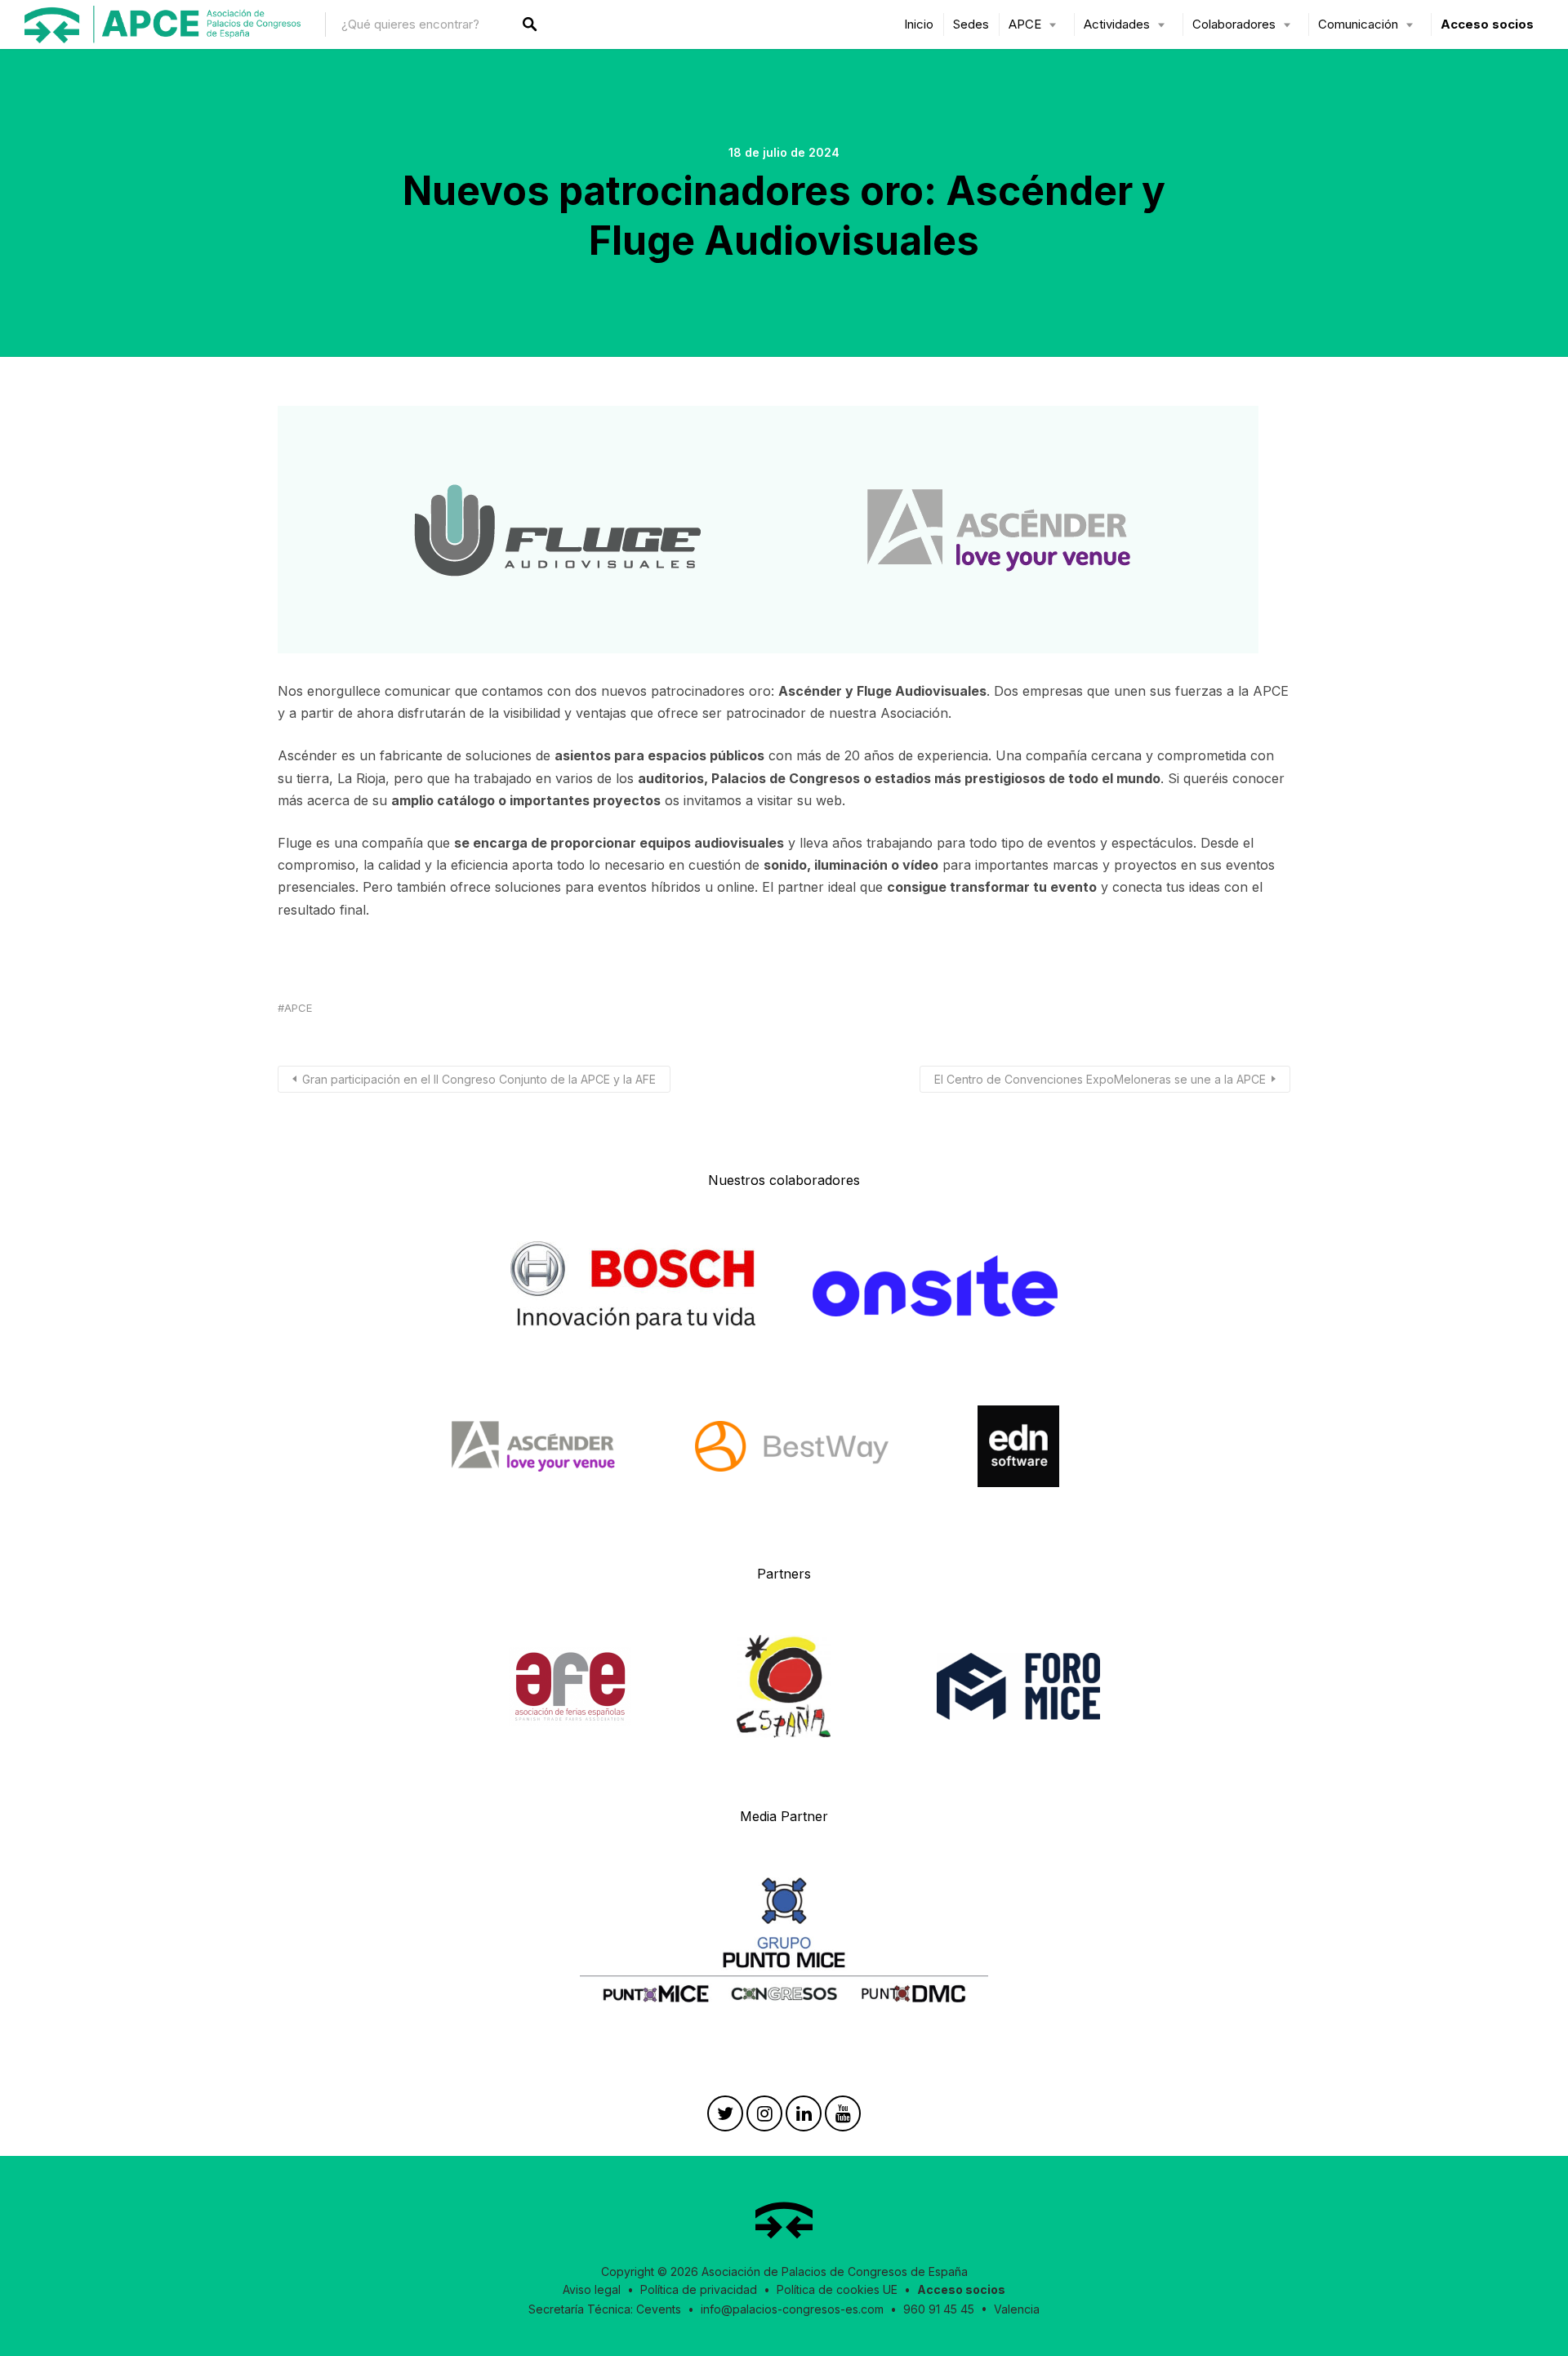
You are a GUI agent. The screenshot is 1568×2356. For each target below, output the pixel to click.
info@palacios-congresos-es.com (792, 2309)
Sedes (971, 24)
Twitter (725, 2118)
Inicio (919, 24)
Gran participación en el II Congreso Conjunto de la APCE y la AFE (479, 1079)
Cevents (659, 2309)
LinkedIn (804, 2118)
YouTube (843, 2118)
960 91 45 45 (939, 2309)
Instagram (764, 2118)
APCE (298, 1008)
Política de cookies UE (837, 2289)
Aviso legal (592, 2289)
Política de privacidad (699, 2289)
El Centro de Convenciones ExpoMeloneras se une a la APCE (1100, 1079)
